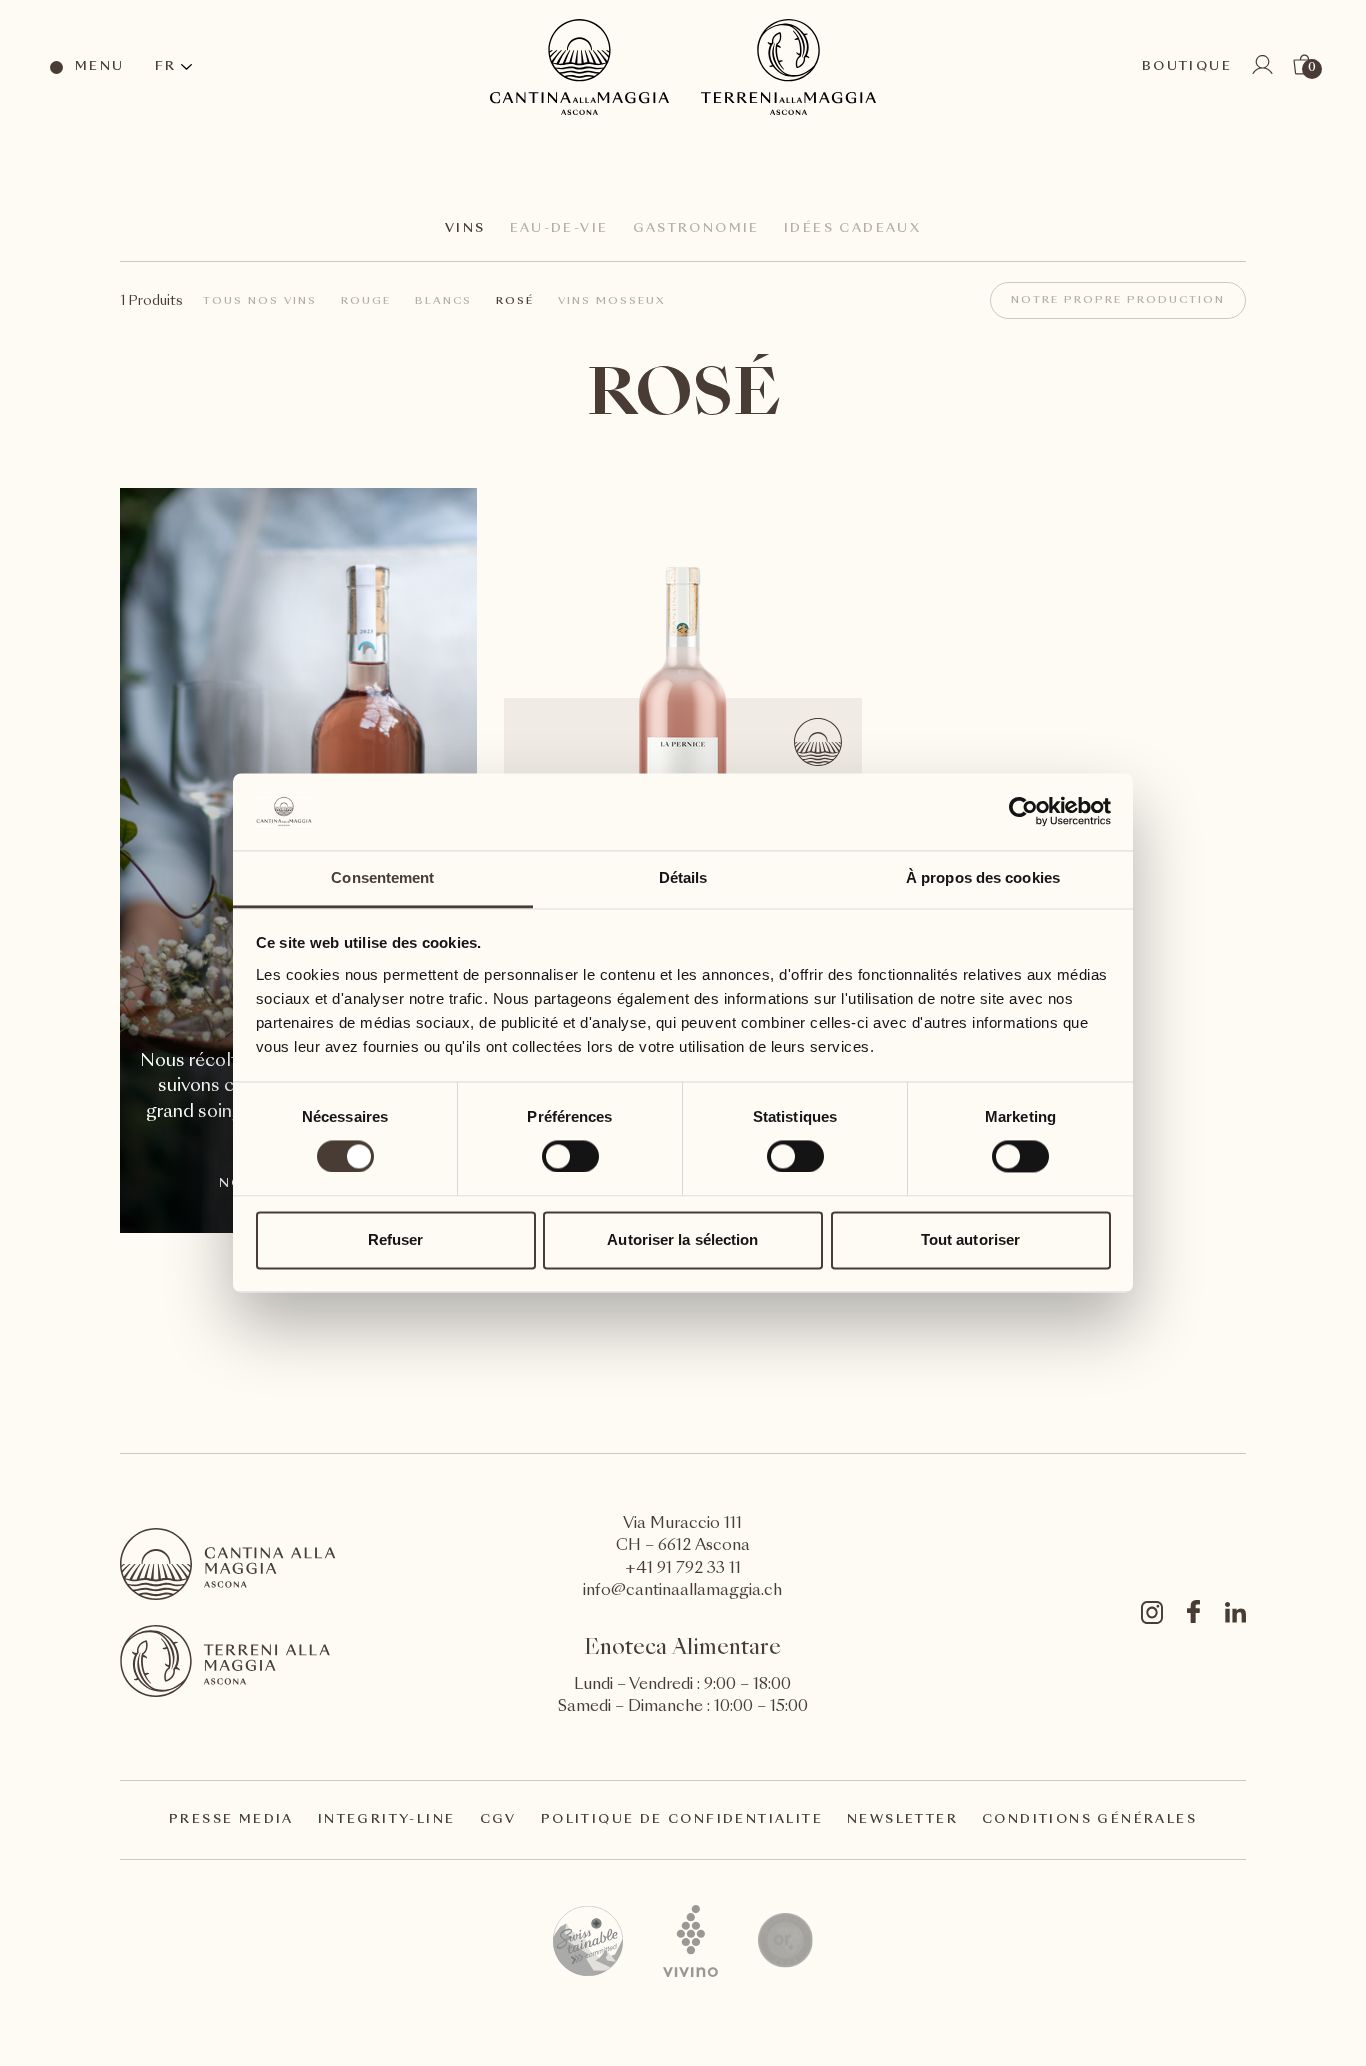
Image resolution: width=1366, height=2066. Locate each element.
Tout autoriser (970, 1239)
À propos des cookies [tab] (983, 877)
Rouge (366, 301)
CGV (498, 1820)
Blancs (443, 301)
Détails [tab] (683, 877)
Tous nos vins (260, 301)
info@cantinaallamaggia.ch (682, 1591)
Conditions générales (1089, 1820)
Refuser (396, 1239)
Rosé (515, 301)
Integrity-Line (387, 1820)
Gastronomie (696, 229)
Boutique (1187, 67)
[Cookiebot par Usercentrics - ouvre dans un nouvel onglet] (1023, 812)
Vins (465, 229)
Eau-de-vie (559, 229)
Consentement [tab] (382, 877)
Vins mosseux (612, 301)
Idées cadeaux (852, 229)
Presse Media (231, 1820)
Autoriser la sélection (682, 1239)
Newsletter (902, 1820)
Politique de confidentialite (682, 1820)
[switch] (569, 1156)
